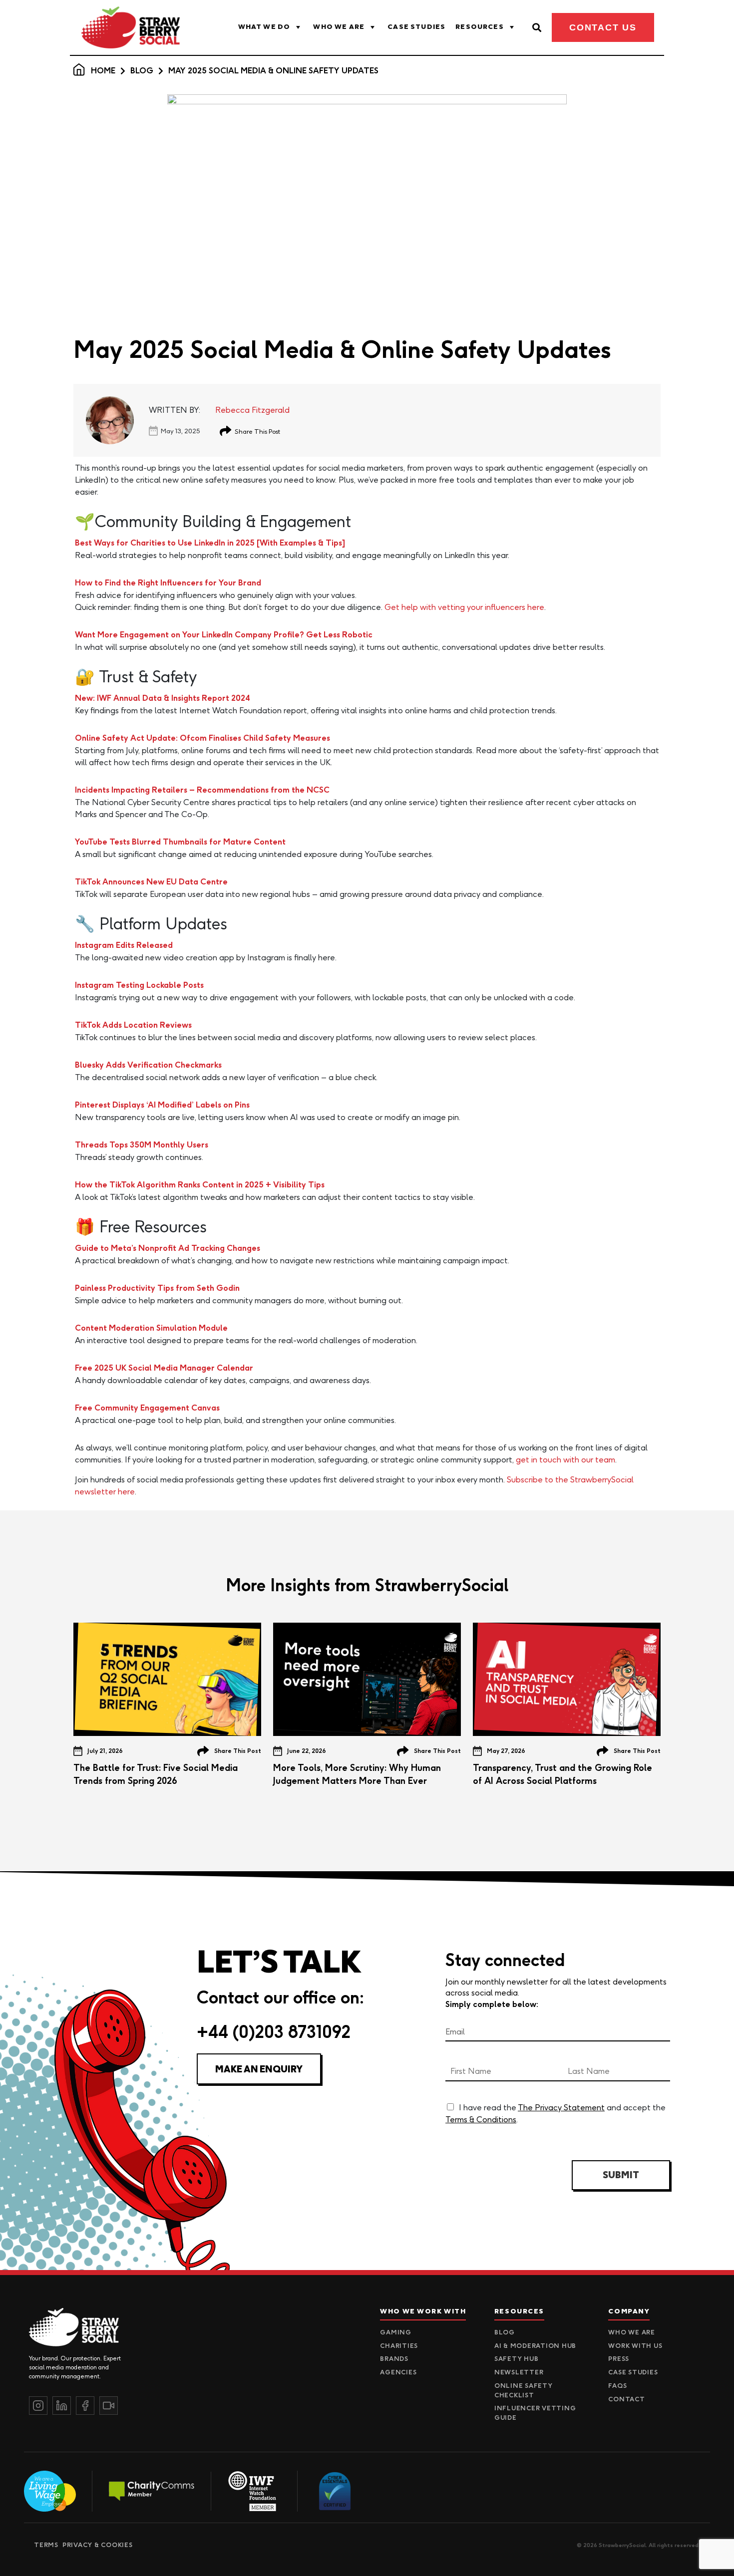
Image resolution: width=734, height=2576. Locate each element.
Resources (480, 27)
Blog (142, 71)
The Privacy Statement (561, 2107)
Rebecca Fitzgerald (252, 410)
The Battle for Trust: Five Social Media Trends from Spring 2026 (156, 1774)
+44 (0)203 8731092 (274, 2032)
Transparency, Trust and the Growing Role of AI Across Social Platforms (562, 1774)
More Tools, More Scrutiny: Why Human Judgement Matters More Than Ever (357, 1774)
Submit (621, 2175)
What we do (264, 27)
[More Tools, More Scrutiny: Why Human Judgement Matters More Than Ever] (367, 1679)
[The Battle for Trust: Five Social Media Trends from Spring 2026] (167, 1679)
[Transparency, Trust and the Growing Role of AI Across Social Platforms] (567, 1679)
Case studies (416, 27)
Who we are (339, 27)
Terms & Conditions (481, 2119)
